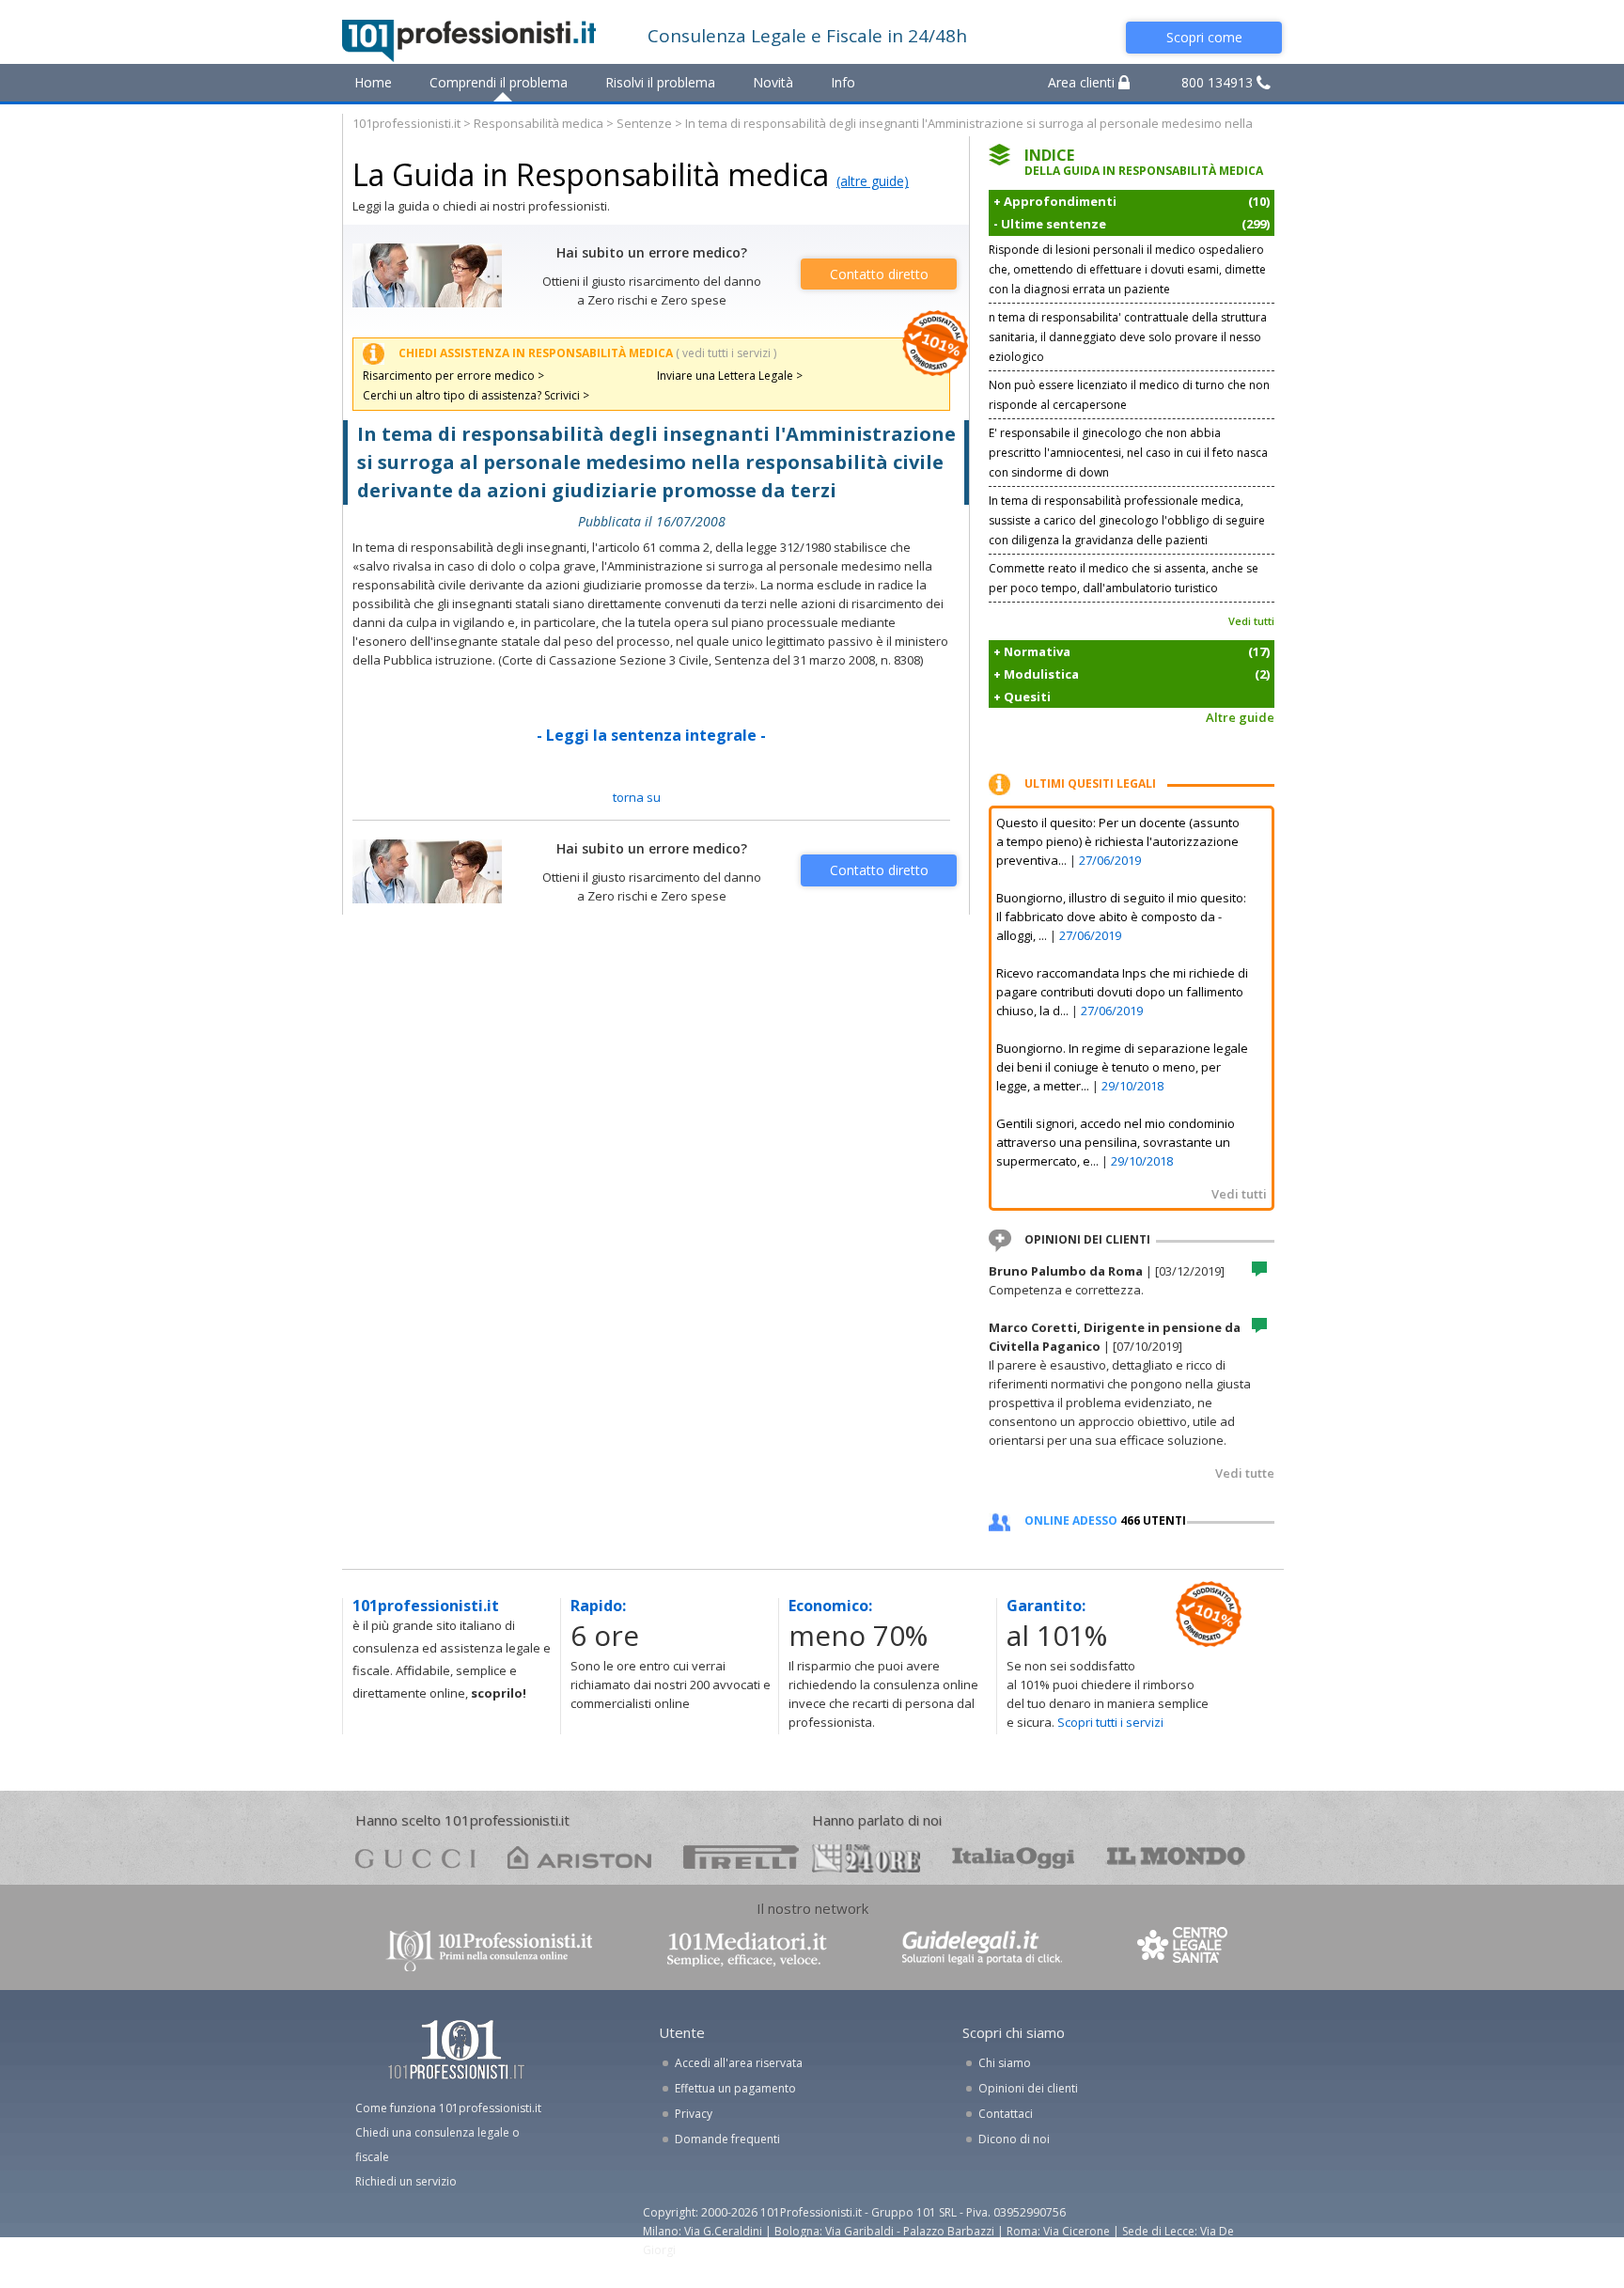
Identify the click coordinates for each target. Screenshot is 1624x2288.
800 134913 (1219, 82)
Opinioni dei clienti (1028, 2088)
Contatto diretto (879, 274)
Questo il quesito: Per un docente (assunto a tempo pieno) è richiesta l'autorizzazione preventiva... (1118, 841)
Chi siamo (1005, 2063)
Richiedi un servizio (406, 2181)
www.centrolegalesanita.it (1184, 1949)
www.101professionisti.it (489, 1949)
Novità (773, 82)
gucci (415, 1857)
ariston (579, 1857)
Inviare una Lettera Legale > (730, 376)
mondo (1176, 1857)
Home (373, 82)
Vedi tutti (1251, 621)
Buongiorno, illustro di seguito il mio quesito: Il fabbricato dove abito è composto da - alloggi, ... (1121, 917)
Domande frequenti (727, 2139)
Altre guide (1240, 717)
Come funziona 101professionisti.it (448, 2108)
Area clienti (1083, 82)
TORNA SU (637, 797)
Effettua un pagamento (735, 2088)
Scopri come (1204, 37)
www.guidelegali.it (982, 1949)
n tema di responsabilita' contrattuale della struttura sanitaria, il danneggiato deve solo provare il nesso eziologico (1128, 337)
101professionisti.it (406, 123)
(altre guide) (873, 181)
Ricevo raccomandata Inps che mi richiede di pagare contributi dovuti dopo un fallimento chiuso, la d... (1122, 992)
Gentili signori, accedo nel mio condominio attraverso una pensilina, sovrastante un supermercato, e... (1116, 1142)
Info (843, 82)
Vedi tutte (1245, 1473)
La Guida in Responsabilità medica (591, 174)
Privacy (694, 2114)
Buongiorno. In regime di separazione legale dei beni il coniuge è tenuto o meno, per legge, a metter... (1122, 1067)
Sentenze (644, 123)
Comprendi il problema (499, 82)
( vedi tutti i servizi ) (726, 353)
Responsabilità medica (539, 123)
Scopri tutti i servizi (1110, 1722)
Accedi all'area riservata (739, 2063)
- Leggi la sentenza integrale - (651, 735)
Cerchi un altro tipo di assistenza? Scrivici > (476, 395)
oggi (1014, 1857)
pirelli (741, 1857)
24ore (866, 1858)
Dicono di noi (1014, 2139)
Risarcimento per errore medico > (453, 376)
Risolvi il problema (660, 82)
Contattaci (1006, 2114)
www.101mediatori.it (747, 1949)
